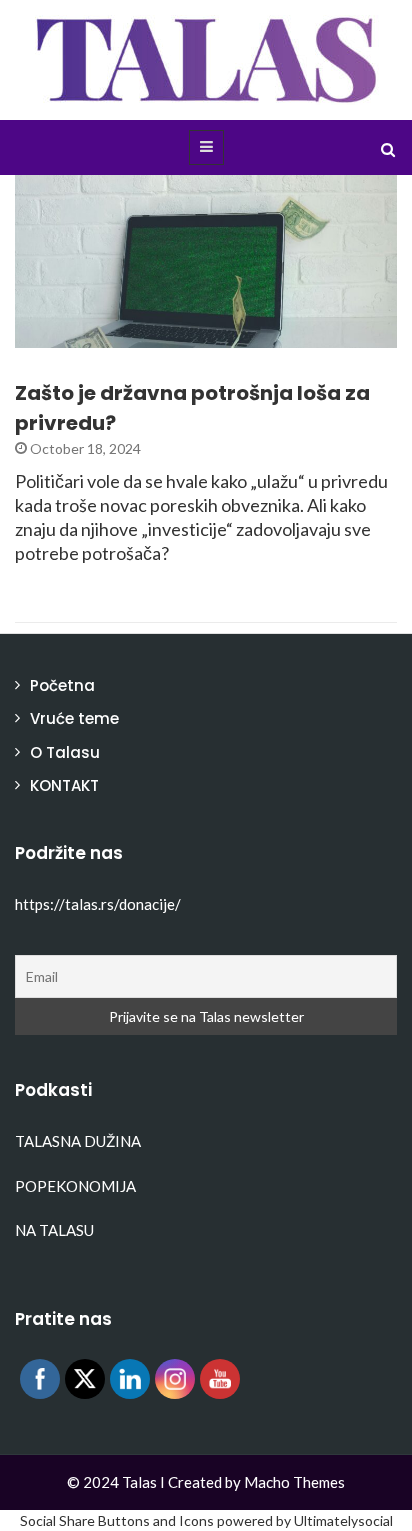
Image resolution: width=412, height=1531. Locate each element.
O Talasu (65, 752)
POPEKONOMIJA (75, 1186)
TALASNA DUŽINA (78, 1141)
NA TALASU (54, 1230)
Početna (62, 685)
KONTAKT (64, 785)
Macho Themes (294, 1482)
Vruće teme (74, 718)
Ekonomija (82, 336)
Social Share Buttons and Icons (117, 1520)
